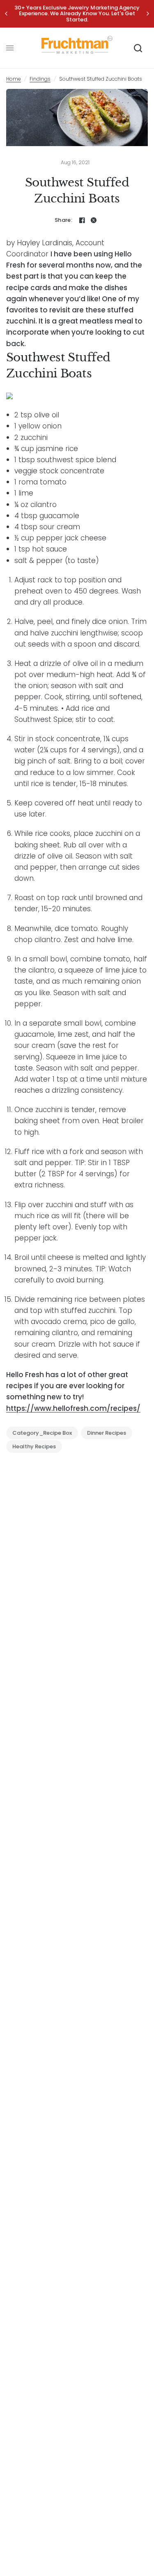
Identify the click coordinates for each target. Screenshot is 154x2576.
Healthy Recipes (34, 1446)
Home (14, 79)
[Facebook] (82, 220)
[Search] (138, 48)
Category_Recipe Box (42, 1433)
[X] (94, 220)
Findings (40, 79)
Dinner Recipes (107, 1433)
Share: (63, 220)
